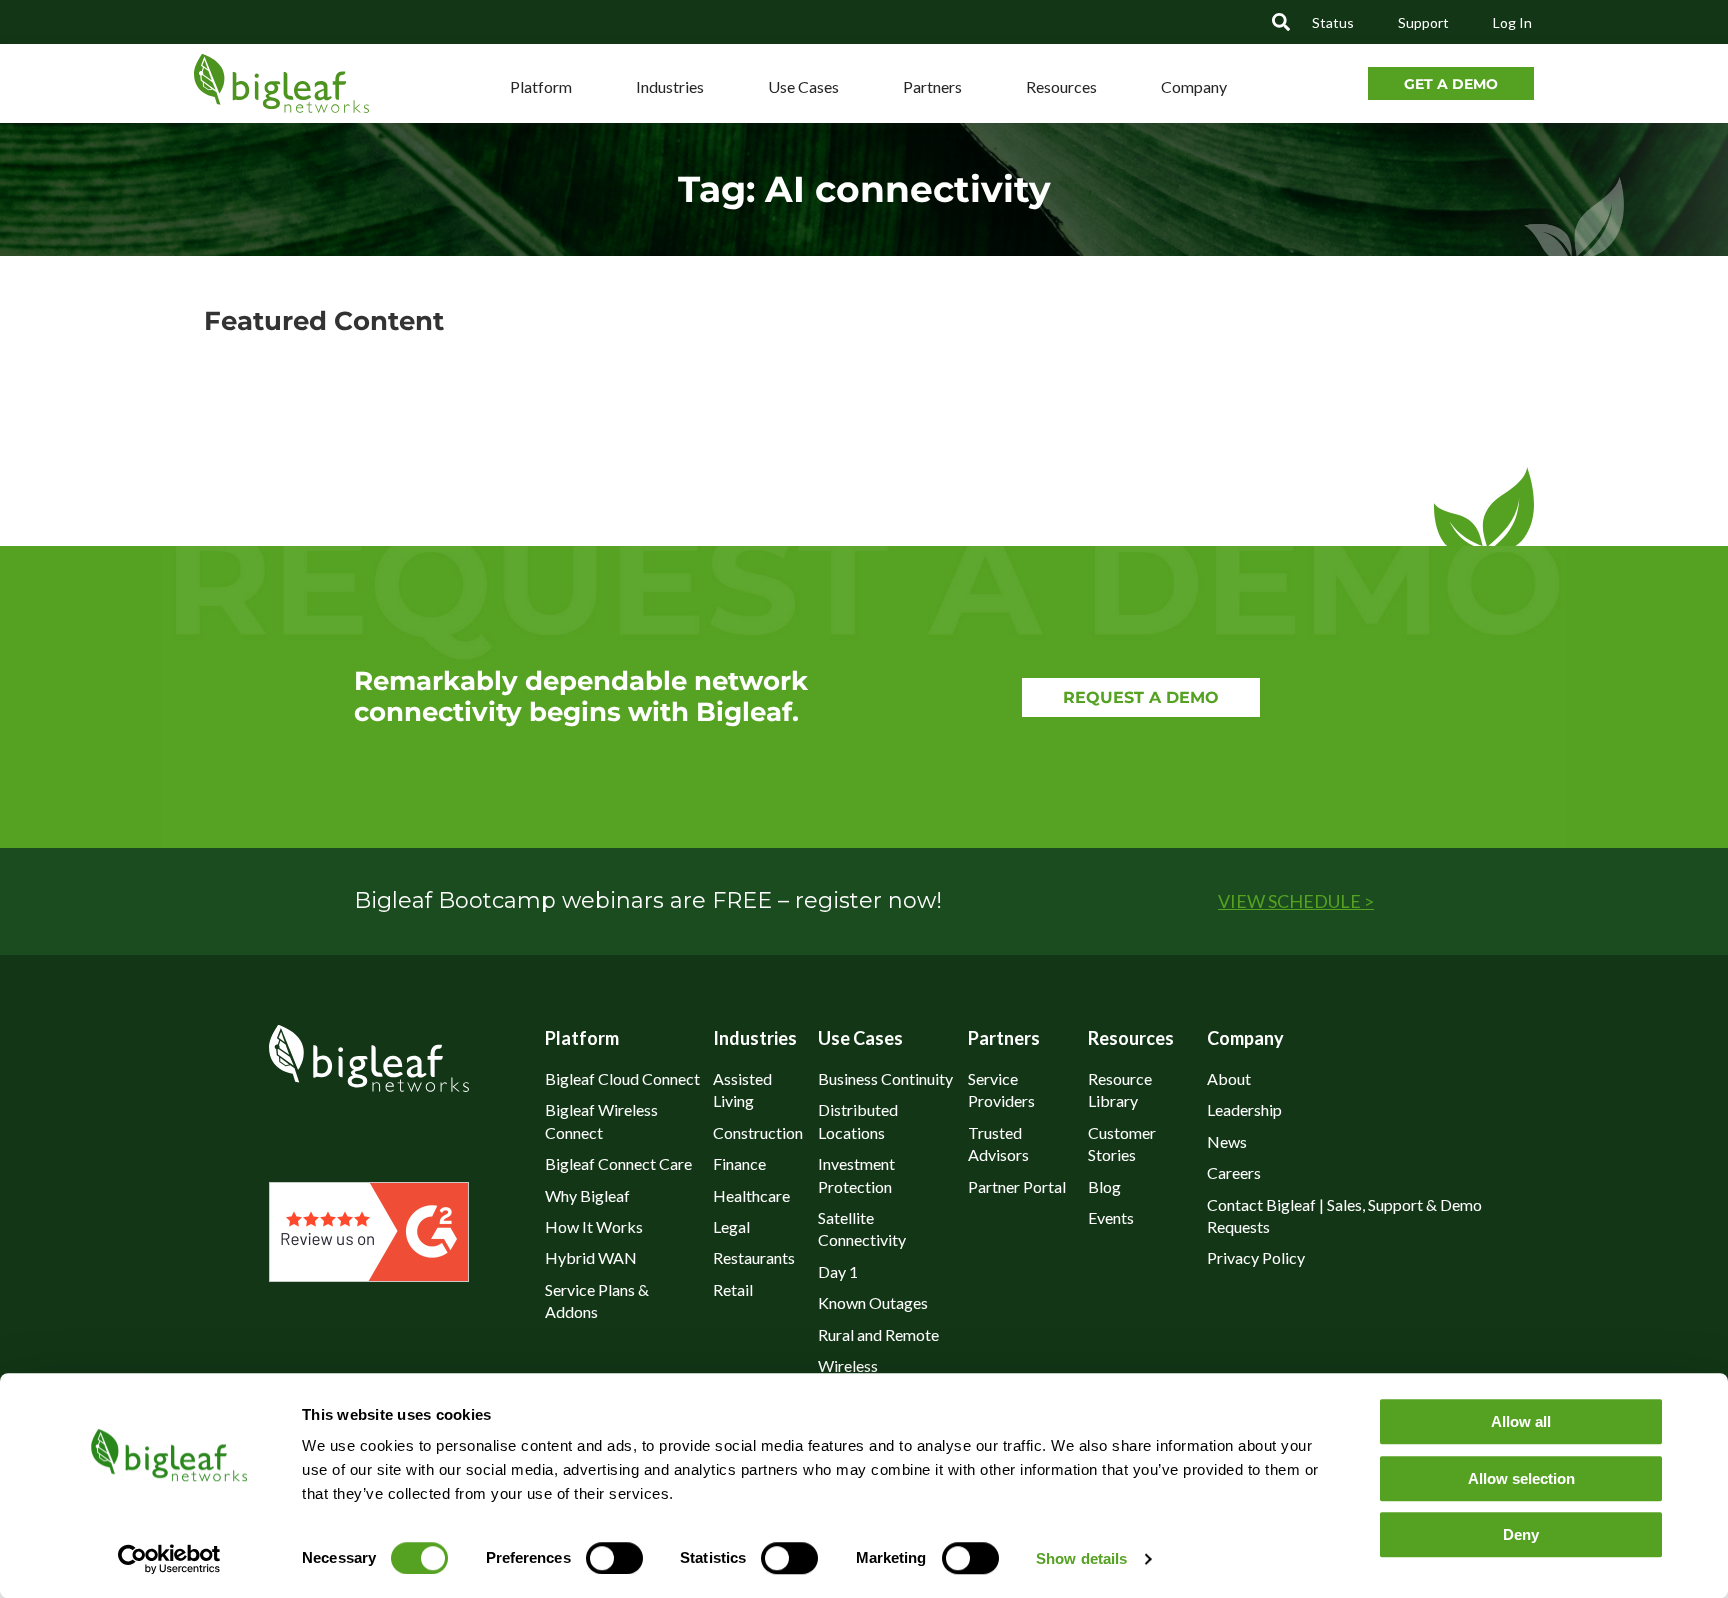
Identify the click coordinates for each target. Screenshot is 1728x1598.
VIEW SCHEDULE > (1296, 901)
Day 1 (838, 1271)
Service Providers (1001, 1089)
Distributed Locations (858, 1120)
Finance (739, 1163)
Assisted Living (742, 1089)
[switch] (614, 1558)
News (1227, 1141)
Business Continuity (885, 1078)
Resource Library (1120, 1089)
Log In (1512, 22)
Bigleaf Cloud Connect (622, 1078)
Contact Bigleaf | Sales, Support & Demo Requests (1344, 1215)
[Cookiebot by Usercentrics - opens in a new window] (169, 1559)
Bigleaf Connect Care (618, 1163)
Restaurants (754, 1257)
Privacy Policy (1256, 1257)
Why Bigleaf (587, 1195)
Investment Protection (856, 1174)
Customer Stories (1122, 1143)
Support (1423, 22)
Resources (1061, 86)
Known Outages (873, 1302)
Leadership (1244, 1109)
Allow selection (1521, 1478)
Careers (1234, 1172)
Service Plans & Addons (597, 1300)
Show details (1081, 1558)
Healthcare (751, 1195)
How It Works (594, 1226)
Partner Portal (1017, 1186)
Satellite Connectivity (862, 1228)
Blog (1104, 1186)
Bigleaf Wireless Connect (601, 1120)
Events (1111, 1217)
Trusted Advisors (998, 1143)
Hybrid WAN (591, 1257)
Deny (1521, 1534)
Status (1333, 22)
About (1229, 1078)
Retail (733, 1289)
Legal (731, 1226)
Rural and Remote (878, 1334)
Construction (758, 1132)
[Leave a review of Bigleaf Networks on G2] (369, 1275)
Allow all (1521, 1421)
